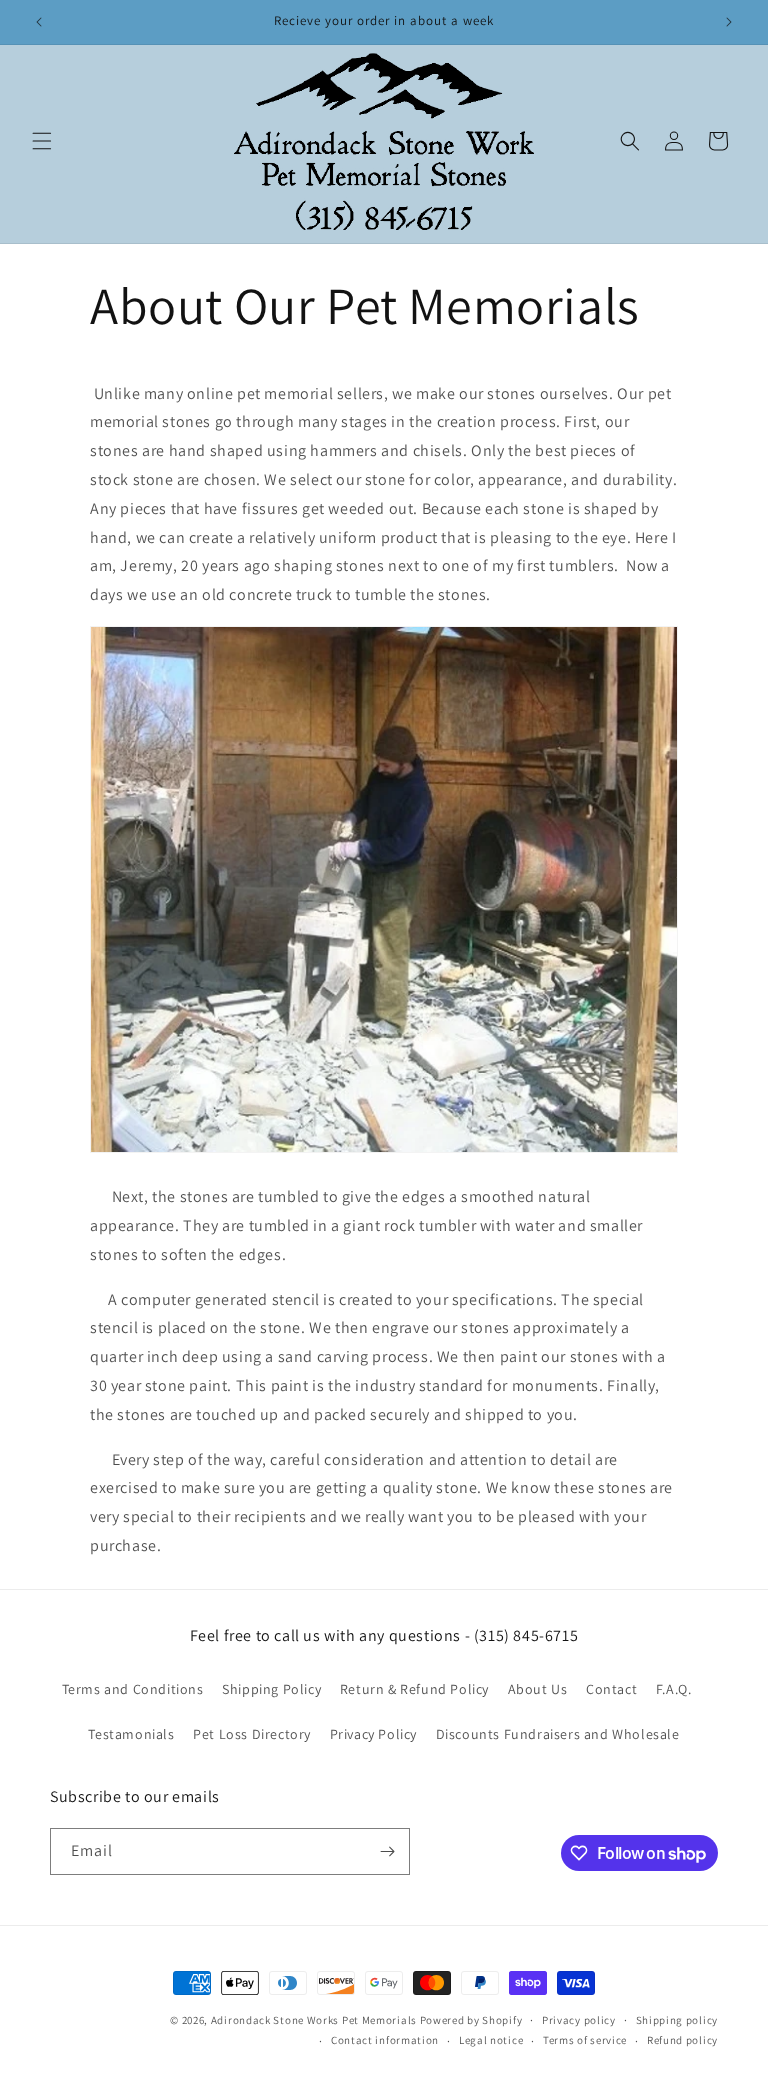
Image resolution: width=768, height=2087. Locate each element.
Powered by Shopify (471, 2020)
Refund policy (682, 2040)
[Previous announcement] (39, 22)
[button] (42, 141)
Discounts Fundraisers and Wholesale (558, 1734)
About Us (538, 1689)
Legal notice (491, 2040)
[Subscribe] (387, 1851)
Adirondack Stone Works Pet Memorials (314, 2020)
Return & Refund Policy (414, 1689)
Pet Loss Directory (252, 1734)
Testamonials (131, 1734)
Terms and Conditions (133, 1689)
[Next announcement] (729, 22)
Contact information (385, 2040)
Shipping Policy (271, 1689)
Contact (611, 1689)
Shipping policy (677, 2020)
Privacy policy (579, 2020)
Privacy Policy (373, 1734)
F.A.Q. (674, 1689)
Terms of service (585, 2040)
